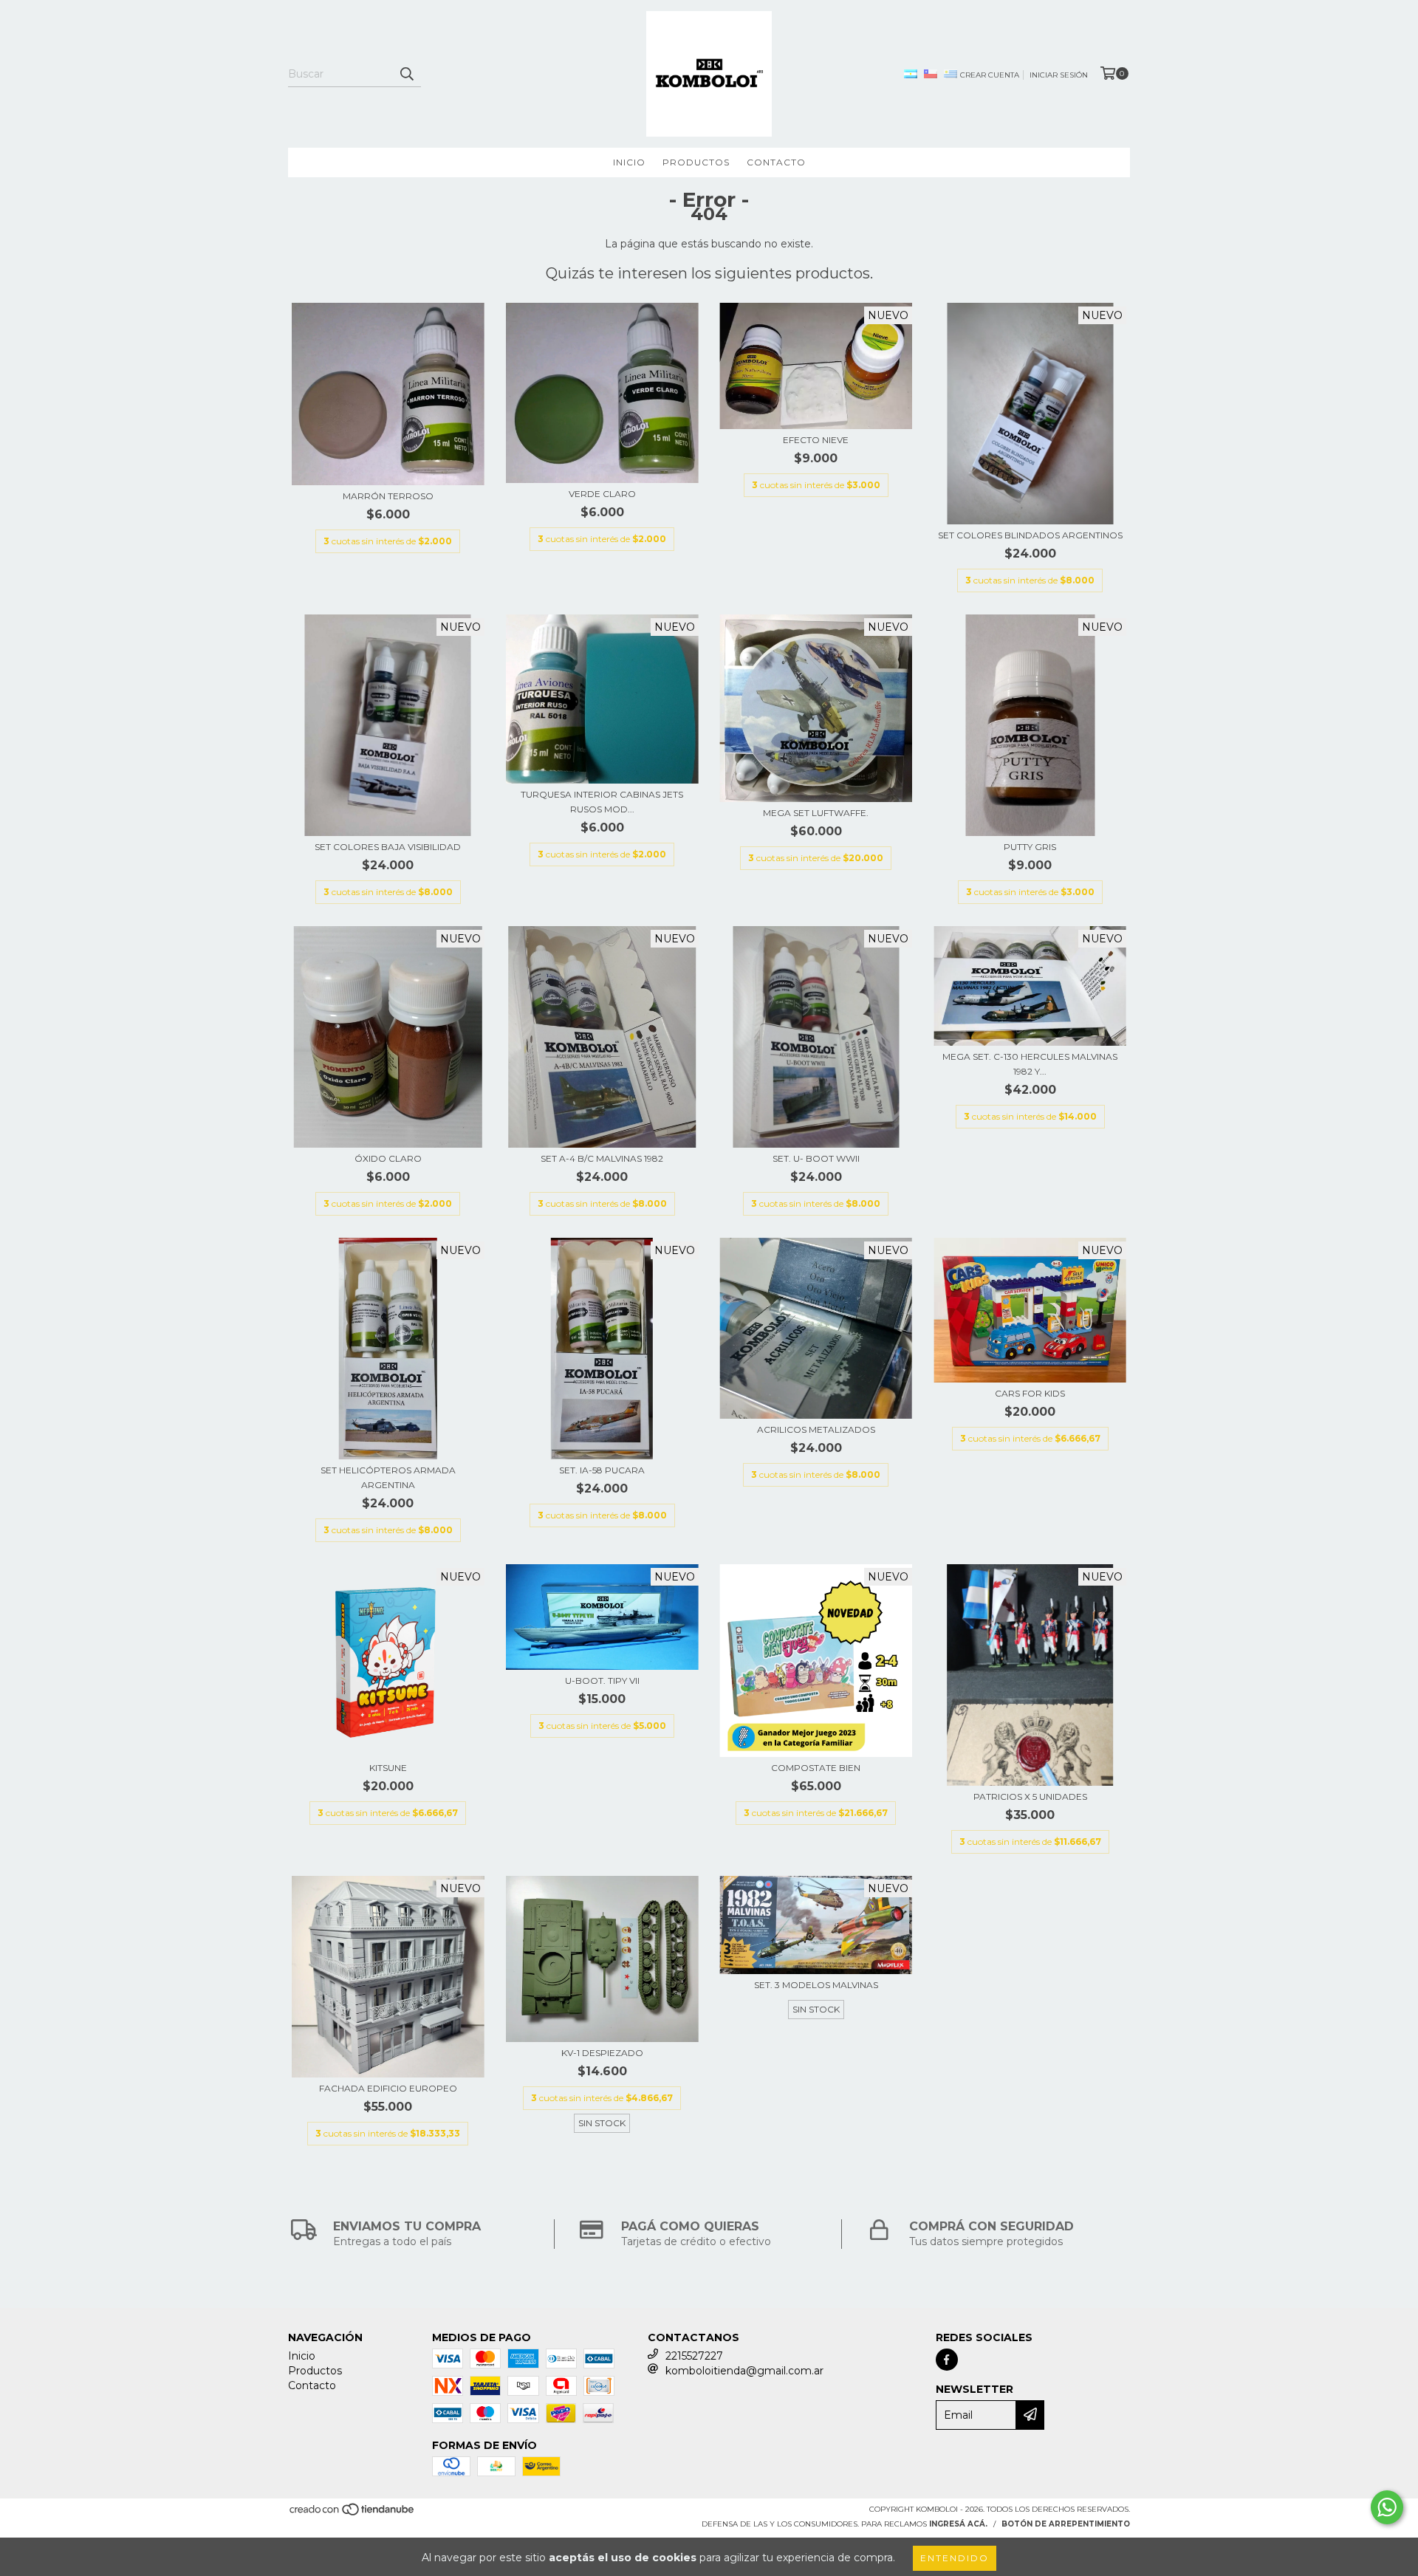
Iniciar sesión (1059, 75)
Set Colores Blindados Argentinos (1030, 535)
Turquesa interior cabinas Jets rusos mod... (602, 802)
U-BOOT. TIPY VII (602, 1681)
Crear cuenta (990, 75)
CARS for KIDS (1030, 1393)
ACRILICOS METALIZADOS (816, 1429)
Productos (696, 162)
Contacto (776, 162)
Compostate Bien (816, 1768)
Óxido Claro (388, 1158)
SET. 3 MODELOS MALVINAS (816, 1985)
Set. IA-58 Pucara (602, 1470)
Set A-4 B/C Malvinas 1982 (602, 1158)
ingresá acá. (958, 2524)
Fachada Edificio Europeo (388, 2088)
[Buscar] (406, 74)
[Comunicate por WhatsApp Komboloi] (1387, 2507)
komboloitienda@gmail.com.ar (744, 2371)
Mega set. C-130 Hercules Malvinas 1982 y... (1030, 1064)
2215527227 (694, 2356)
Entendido (955, 2558)
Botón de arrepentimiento (1066, 2524)
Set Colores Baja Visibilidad (388, 847)
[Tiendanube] (353, 2514)
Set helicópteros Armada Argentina (388, 1477)
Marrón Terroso (388, 496)
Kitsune (388, 1768)
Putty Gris (1030, 847)
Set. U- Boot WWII (816, 1158)
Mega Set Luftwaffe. (816, 813)
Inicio (629, 162)
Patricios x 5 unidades (1030, 1796)
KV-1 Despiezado (602, 2053)
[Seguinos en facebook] (947, 2360)
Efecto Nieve (816, 440)
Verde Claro (602, 494)
